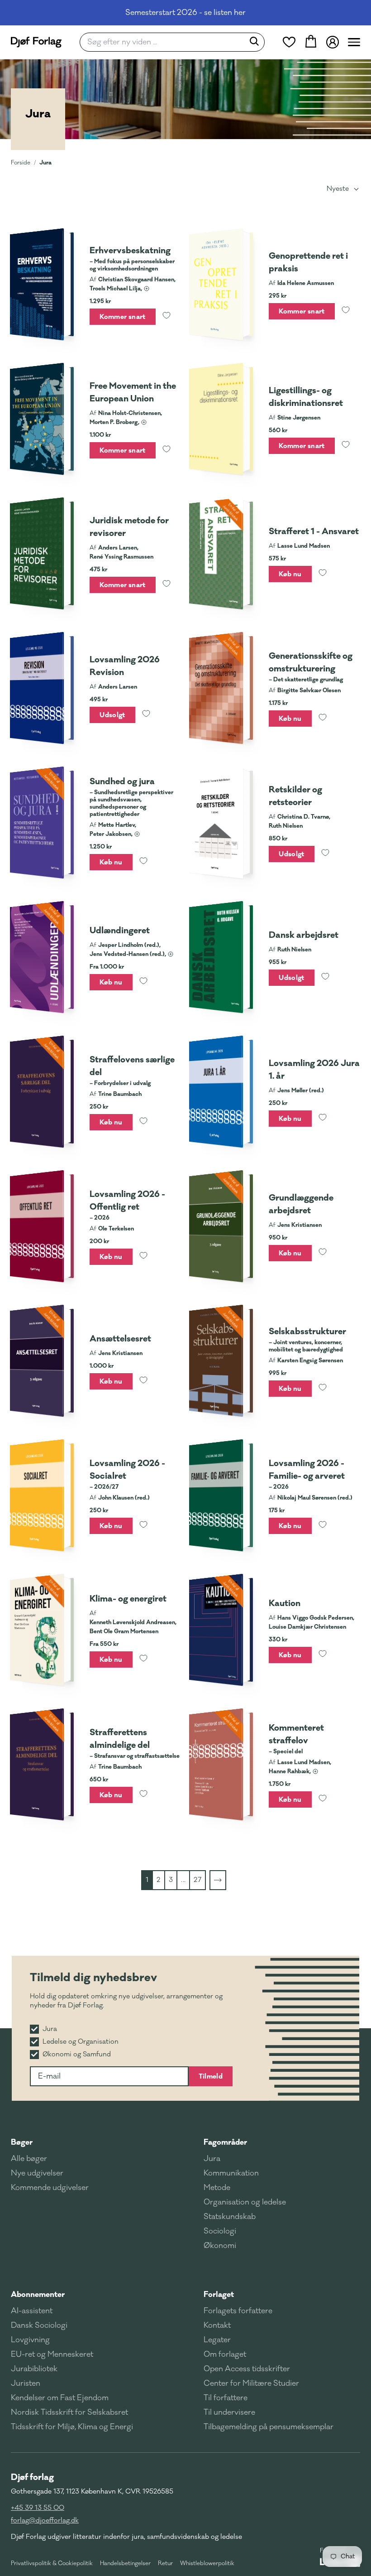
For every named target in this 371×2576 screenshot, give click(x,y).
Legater (217, 2340)
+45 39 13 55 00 (38, 2508)
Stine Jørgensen (299, 418)
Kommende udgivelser (50, 2188)
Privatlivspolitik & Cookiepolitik (52, 2563)
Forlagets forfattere (238, 2311)
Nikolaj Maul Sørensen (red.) (315, 1498)
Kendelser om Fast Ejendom (60, 2398)
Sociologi (220, 2231)
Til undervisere (229, 2412)
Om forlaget (225, 2354)
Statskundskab (230, 2217)
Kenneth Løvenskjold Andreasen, (133, 1622)
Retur (165, 2563)
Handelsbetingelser (125, 2563)
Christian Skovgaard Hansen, (137, 280)
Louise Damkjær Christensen (307, 1627)
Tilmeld (211, 2076)
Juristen (26, 2383)
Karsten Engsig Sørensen (310, 1360)
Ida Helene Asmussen (306, 283)
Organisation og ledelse (245, 2202)
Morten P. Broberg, (114, 422)
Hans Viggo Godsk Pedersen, (316, 1618)
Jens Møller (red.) (301, 1090)
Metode (217, 2188)
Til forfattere (226, 2398)
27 (197, 1880)
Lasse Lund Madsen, (304, 1762)
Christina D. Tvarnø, (304, 817)
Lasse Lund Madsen (304, 546)
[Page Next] (218, 1880)
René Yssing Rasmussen (121, 557)
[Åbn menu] (354, 42)
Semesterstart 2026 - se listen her (185, 13)
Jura (45, 162)
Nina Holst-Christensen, (130, 413)
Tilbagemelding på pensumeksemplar (269, 2427)
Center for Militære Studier (251, 2383)
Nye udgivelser (37, 2173)
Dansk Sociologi (39, 2325)
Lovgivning (30, 2340)
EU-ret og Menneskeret (52, 2354)
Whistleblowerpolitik (207, 2563)
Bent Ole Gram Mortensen (124, 1631)
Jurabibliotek (34, 2369)
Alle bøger (29, 2159)
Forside (21, 163)
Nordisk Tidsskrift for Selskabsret (69, 2412)
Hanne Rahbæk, (290, 1771)
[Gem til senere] (166, 317)
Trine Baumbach (120, 1094)
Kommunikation (231, 2173)
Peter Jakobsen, (111, 834)
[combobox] (165, 42)
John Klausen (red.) (124, 1498)
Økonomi (220, 2246)
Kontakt (217, 2325)
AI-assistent (32, 2311)
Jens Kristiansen (300, 1225)
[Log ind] (333, 42)
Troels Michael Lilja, (116, 289)
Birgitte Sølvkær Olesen (309, 690)
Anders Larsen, (118, 548)
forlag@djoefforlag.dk (45, 2521)
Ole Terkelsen (116, 1229)
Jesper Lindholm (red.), (129, 945)
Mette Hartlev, (117, 825)
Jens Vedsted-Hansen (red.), (128, 954)
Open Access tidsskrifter (247, 2369)
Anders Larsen (118, 687)
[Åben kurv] (311, 42)
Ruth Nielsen (286, 826)
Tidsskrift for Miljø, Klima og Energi (72, 2427)
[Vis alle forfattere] (147, 289)
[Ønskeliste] (289, 42)
